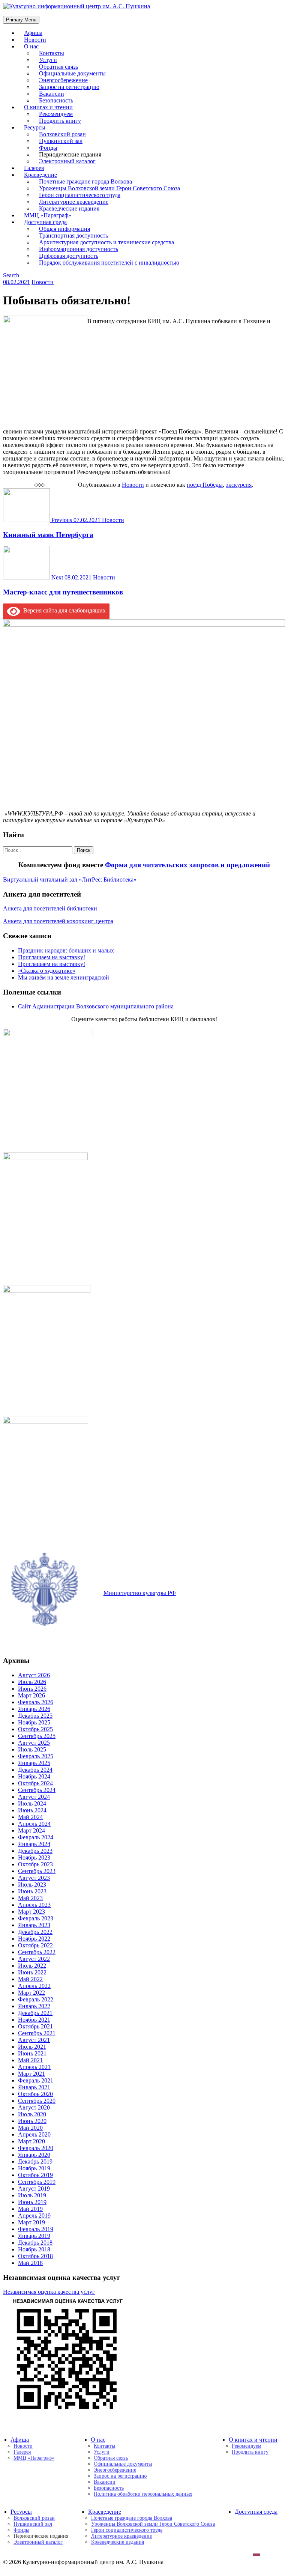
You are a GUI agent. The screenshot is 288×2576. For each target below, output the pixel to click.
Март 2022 (31, 1993)
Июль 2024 (32, 1803)
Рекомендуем (247, 2446)
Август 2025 (34, 1743)
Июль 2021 (32, 2047)
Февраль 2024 (36, 1837)
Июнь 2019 (32, 2202)
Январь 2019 (34, 2236)
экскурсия (239, 485)
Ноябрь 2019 (34, 2168)
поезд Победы (205, 485)
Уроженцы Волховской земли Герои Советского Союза (153, 2524)
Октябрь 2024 (35, 1783)
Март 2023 (31, 1912)
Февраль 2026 (36, 1702)
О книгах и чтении (253, 2440)
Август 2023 (34, 1878)
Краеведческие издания (118, 2542)
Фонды (21, 2530)
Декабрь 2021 (35, 2013)
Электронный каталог (67, 161)
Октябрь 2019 (35, 2175)
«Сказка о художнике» (47, 971)
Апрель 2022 (34, 1986)
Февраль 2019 (36, 2229)
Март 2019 (31, 2222)
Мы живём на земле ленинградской (64, 977)
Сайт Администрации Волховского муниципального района (96, 1006)
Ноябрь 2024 (34, 1776)
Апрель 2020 (34, 2134)
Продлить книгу (60, 121)
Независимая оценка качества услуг (49, 2292)
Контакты (104, 2446)
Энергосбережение (115, 2470)
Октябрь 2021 (35, 2026)
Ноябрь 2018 (34, 2249)
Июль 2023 (32, 1885)
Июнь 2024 (32, 1810)
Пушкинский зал (33, 2524)
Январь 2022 (34, 2006)
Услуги (102, 2452)
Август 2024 (34, 1797)
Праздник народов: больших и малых (66, 950)
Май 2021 (30, 2060)
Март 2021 (31, 2074)
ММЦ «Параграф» (34, 2458)
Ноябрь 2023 (34, 1858)
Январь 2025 (34, 1763)
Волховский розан (34, 2518)
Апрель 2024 (34, 1824)
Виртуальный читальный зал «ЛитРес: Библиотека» (70, 879)
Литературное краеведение (121, 2536)
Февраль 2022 (36, 1999)
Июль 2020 (32, 2114)
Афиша (20, 2440)
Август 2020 (34, 2107)
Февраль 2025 (36, 1756)
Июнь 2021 (32, 2053)
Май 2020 (30, 2128)
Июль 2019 (32, 2195)
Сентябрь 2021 (37, 2033)
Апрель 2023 (34, 1905)
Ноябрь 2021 (34, 2020)
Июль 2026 (32, 1682)
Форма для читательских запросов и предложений (187, 865)
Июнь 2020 (32, 2121)
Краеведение (105, 2512)
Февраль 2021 (36, 2080)
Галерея (22, 2452)
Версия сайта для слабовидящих (63, 610)
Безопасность (109, 2488)
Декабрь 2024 (35, 1770)
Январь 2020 (34, 2155)
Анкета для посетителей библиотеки (50, 908)
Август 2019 (34, 2189)
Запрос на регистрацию (120, 2476)
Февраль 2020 (36, 2148)
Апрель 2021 (34, 2067)
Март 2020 (31, 2141)
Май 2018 (30, 2263)
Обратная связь (111, 2458)
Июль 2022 (32, 1966)
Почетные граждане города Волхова (132, 2518)
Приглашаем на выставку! (52, 957)
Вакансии (105, 2482)
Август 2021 (34, 2040)
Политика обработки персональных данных (143, 2494)
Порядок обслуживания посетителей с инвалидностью (109, 263)
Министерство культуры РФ (140, 1593)
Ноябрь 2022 (34, 1939)
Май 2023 (30, 1898)
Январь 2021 (34, 2087)
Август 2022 (34, 1959)
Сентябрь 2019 (37, 2182)
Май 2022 (30, 1979)
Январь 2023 (34, 1925)
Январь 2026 (34, 1709)
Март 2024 (31, 1830)
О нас (31, 46)
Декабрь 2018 (35, 2243)
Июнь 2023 (32, 1891)
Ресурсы (21, 2512)
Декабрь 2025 (35, 1716)
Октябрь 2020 (35, 2094)
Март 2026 (31, 1695)
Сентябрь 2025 (37, 1736)
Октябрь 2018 (35, 2256)
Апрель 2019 (34, 2216)
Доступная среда (256, 2512)
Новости (43, 282)
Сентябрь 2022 (37, 1952)
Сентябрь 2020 (37, 2101)
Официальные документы (123, 2464)
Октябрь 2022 (35, 1945)
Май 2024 (30, 1817)
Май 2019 (30, 2209)
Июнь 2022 (32, 1972)
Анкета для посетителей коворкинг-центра (58, 921)
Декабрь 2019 (35, 2161)
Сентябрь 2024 (37, 1790)
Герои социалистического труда (127, 2530)
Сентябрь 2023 (37, 1871)
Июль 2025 (32, 1749)
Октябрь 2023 (35, 1864)
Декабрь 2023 (35, 1851)
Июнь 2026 (32, 1689)
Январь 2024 (34, 1844)
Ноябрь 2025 (34, 1722)
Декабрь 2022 (35, 1932)
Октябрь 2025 (35, 1729)
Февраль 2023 (36, 1918)
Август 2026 (34, 1675)
